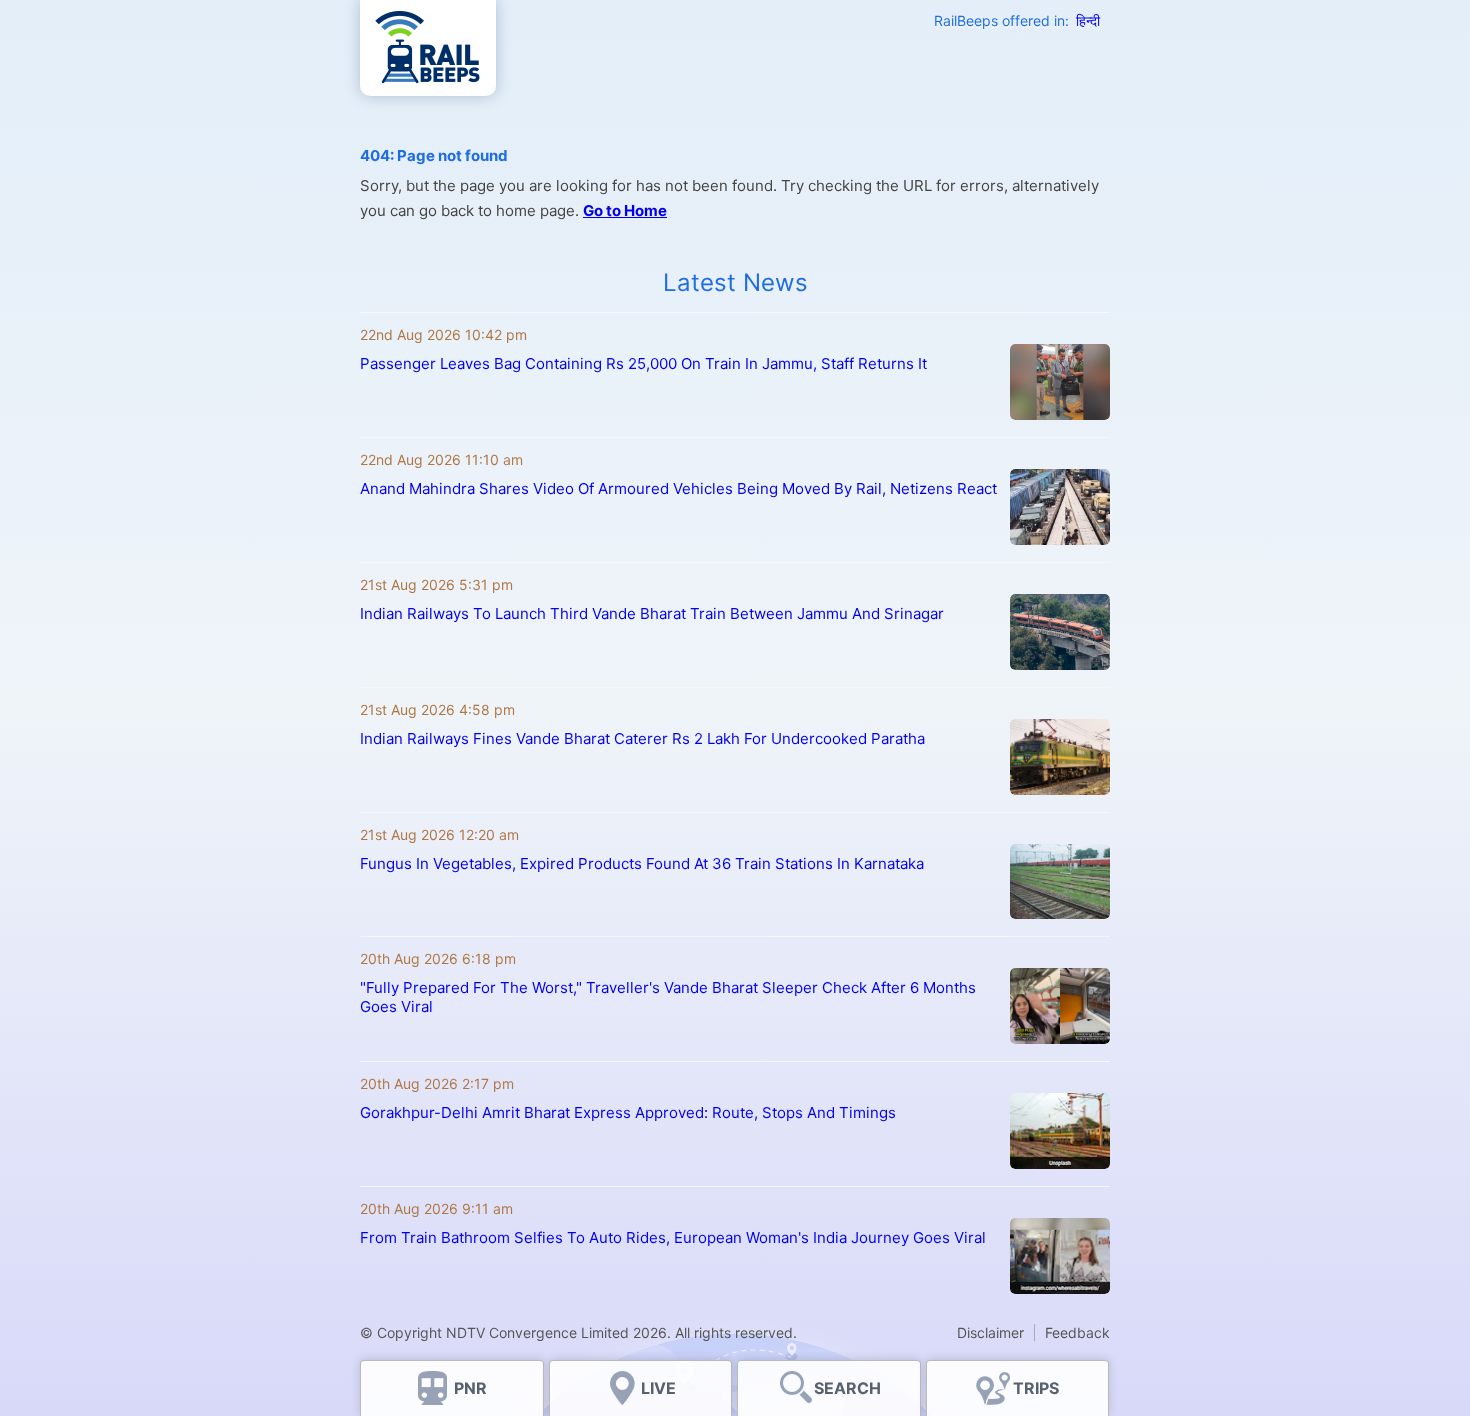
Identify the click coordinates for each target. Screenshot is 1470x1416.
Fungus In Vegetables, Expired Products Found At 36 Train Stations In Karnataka (642, 863)
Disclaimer (990, 1332)
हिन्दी (1088, 20)
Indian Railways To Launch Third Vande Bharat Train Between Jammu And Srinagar (652, 613)
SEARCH (847, 1388)
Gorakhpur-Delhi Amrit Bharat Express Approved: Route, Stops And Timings (628, 1112)
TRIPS (1036, 1388)
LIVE (658, 1388)
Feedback (1077, 1332)
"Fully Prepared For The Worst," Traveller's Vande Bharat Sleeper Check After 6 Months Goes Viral (668, 997)
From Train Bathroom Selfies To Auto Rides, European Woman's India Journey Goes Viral (673, 1237)
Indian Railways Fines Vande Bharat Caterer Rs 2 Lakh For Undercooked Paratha (642, 738)
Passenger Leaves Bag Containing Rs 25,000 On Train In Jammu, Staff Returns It (643, 363)
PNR (470, 1388)
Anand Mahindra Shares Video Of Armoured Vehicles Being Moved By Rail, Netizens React (678, 488)
